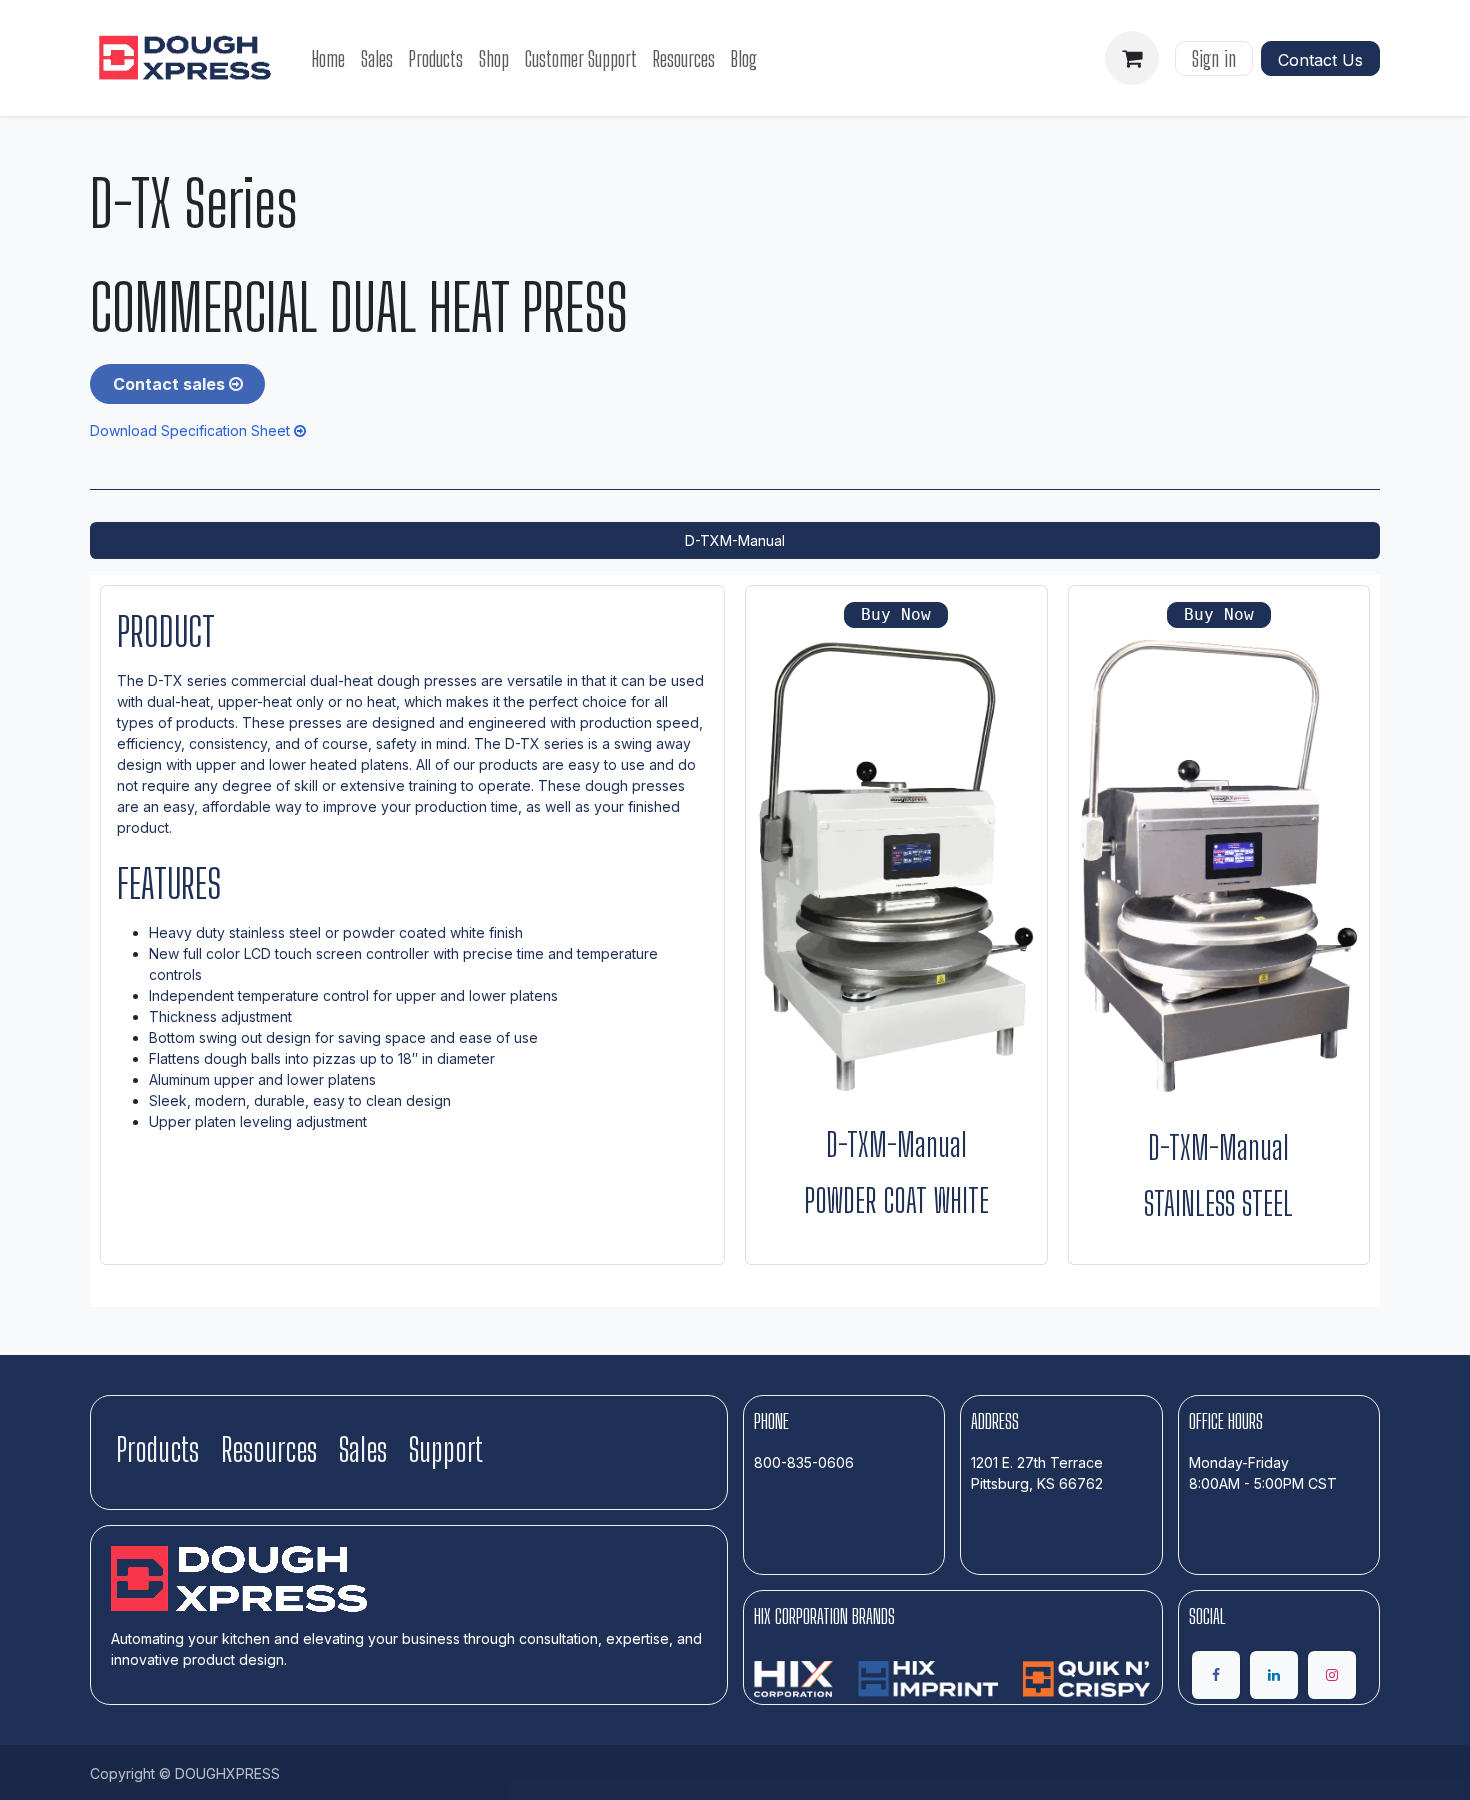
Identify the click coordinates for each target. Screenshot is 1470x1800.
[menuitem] (328, 58)
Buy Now (896, 614)
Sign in (1214, 58)
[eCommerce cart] (1132, 58)
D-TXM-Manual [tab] (735, 540)
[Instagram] (1332, 1675)
